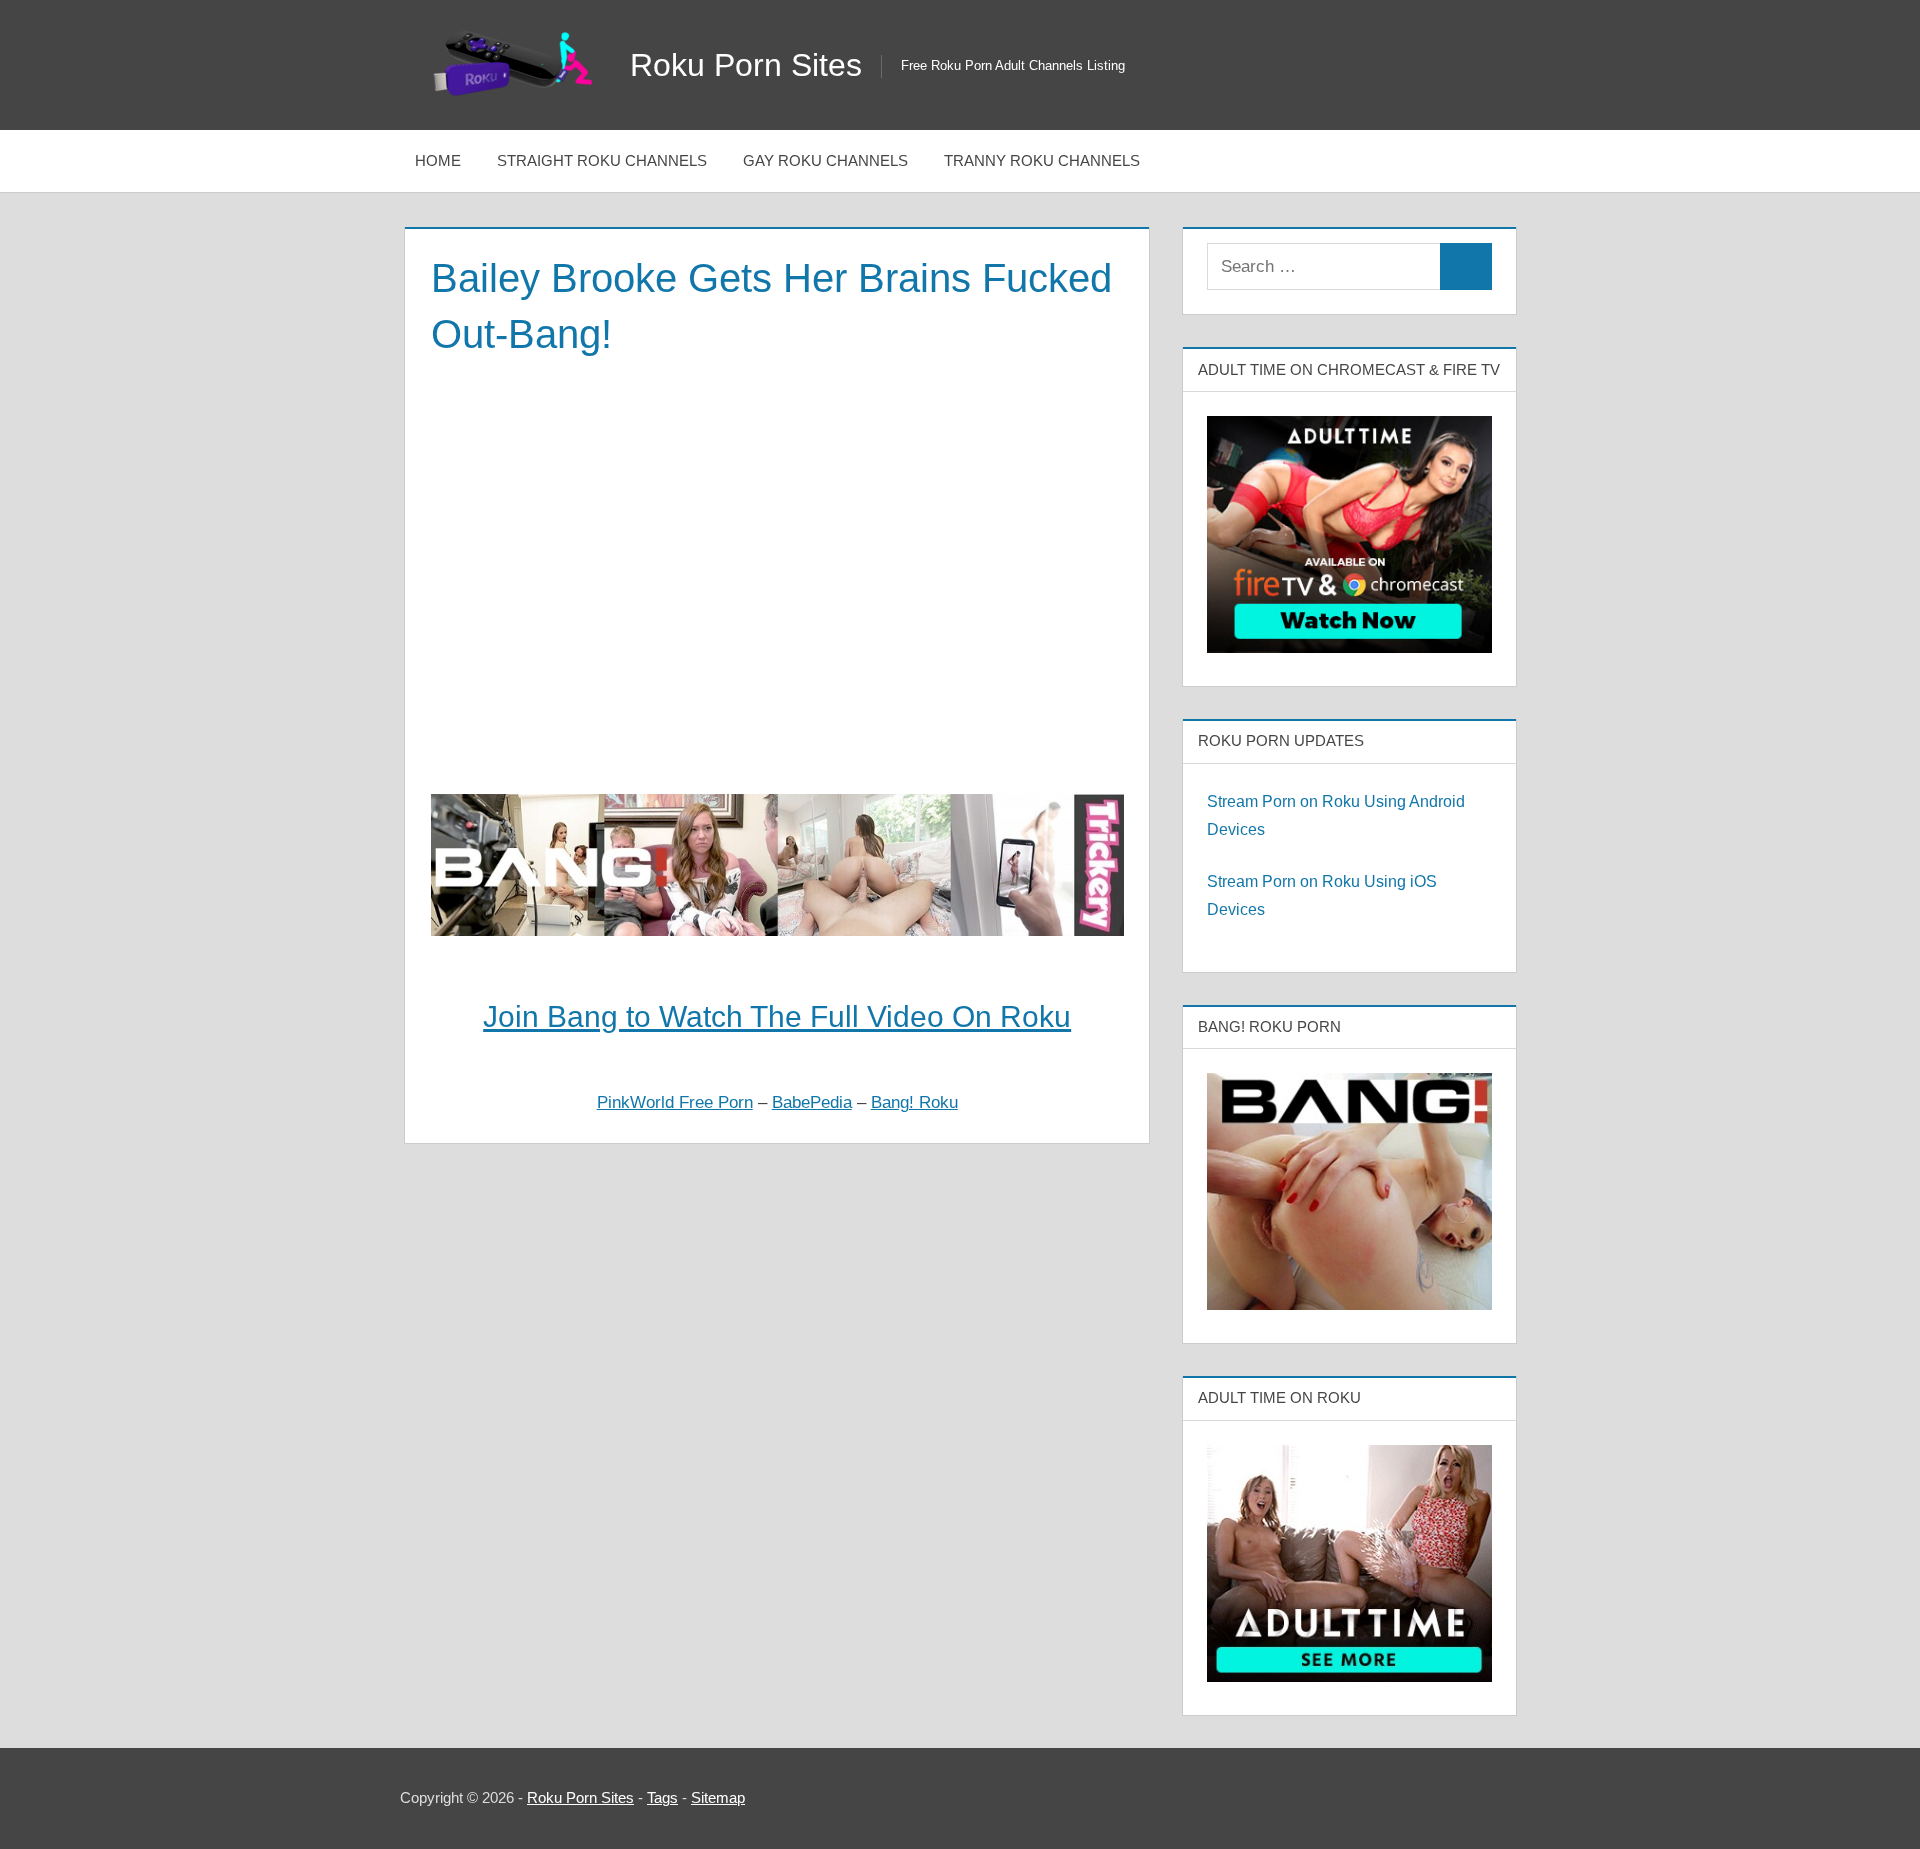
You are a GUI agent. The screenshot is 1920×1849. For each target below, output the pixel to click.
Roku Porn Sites (746, 65)
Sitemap (718, 1797)
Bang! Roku (914, 1102)
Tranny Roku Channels (1042, 160)
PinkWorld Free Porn (675, 1102)
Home (438, 160)
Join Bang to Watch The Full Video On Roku (777, 1016)
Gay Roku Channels (825, 160)
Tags (662, 1797)
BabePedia (812, 1102)
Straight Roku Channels (602, 160)
